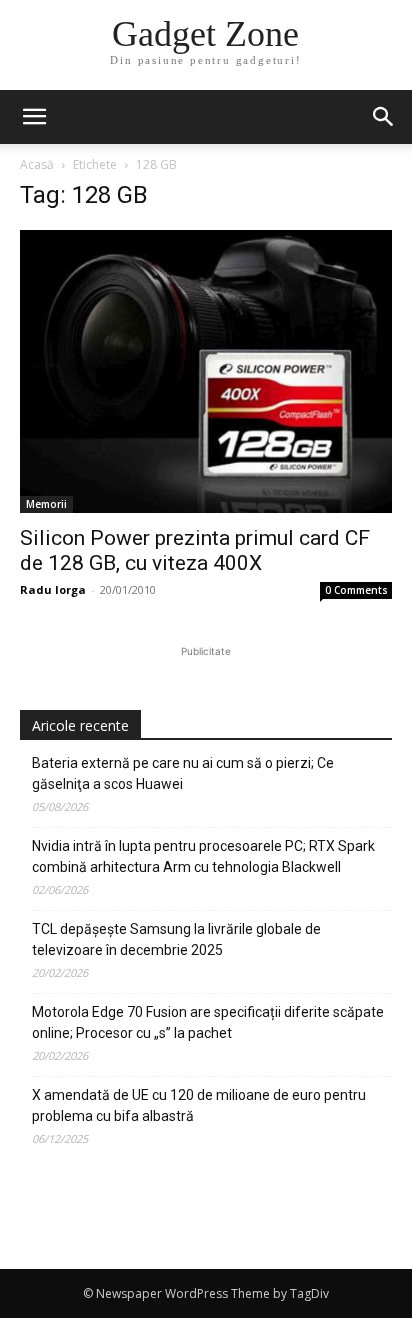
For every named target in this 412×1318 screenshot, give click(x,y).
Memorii (46, 504)
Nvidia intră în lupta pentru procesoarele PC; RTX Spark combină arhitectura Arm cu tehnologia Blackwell (203, 856)
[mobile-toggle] (34, 117)
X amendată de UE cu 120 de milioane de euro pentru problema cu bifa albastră (199, 1105)
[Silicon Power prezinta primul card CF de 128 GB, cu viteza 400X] (206, 371)
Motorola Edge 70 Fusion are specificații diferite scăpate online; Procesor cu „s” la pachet (208, 1022)
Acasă (37, 164)
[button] (384, 117)
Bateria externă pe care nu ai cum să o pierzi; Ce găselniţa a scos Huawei (183, 773)
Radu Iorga (53, 589)
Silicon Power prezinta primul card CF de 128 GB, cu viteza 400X (195, 550)
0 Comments (356, 590)
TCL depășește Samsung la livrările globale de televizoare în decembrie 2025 (176, 939)
